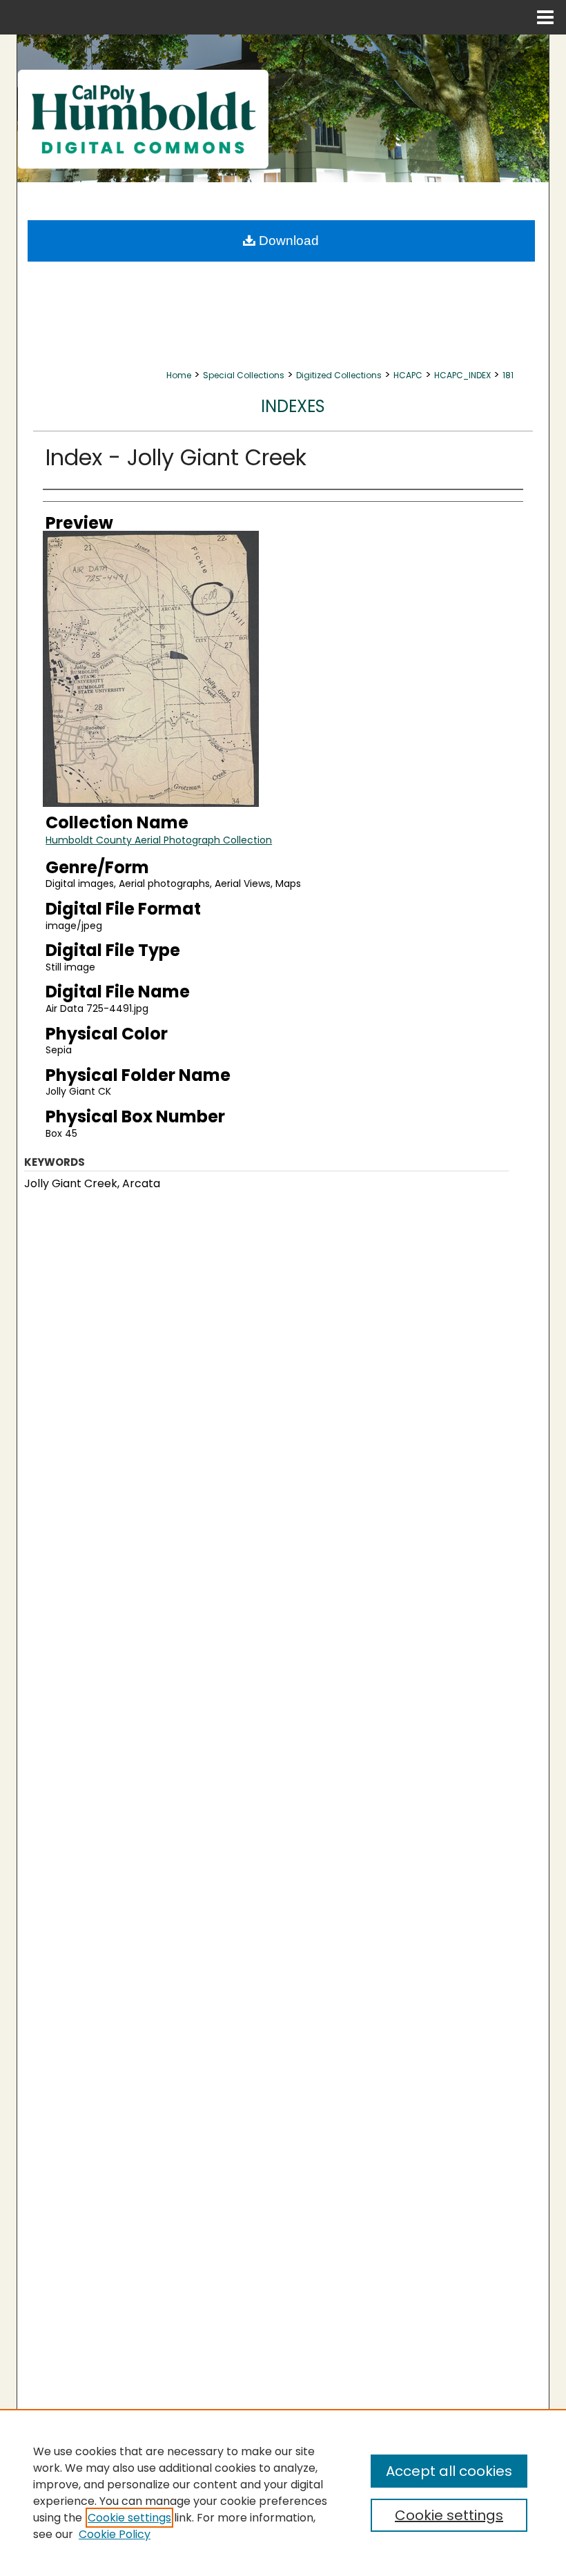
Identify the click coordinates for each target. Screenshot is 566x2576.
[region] (283, 2492)
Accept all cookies (449, 2471)
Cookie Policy (115, 2534)
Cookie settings (129, 2518)
